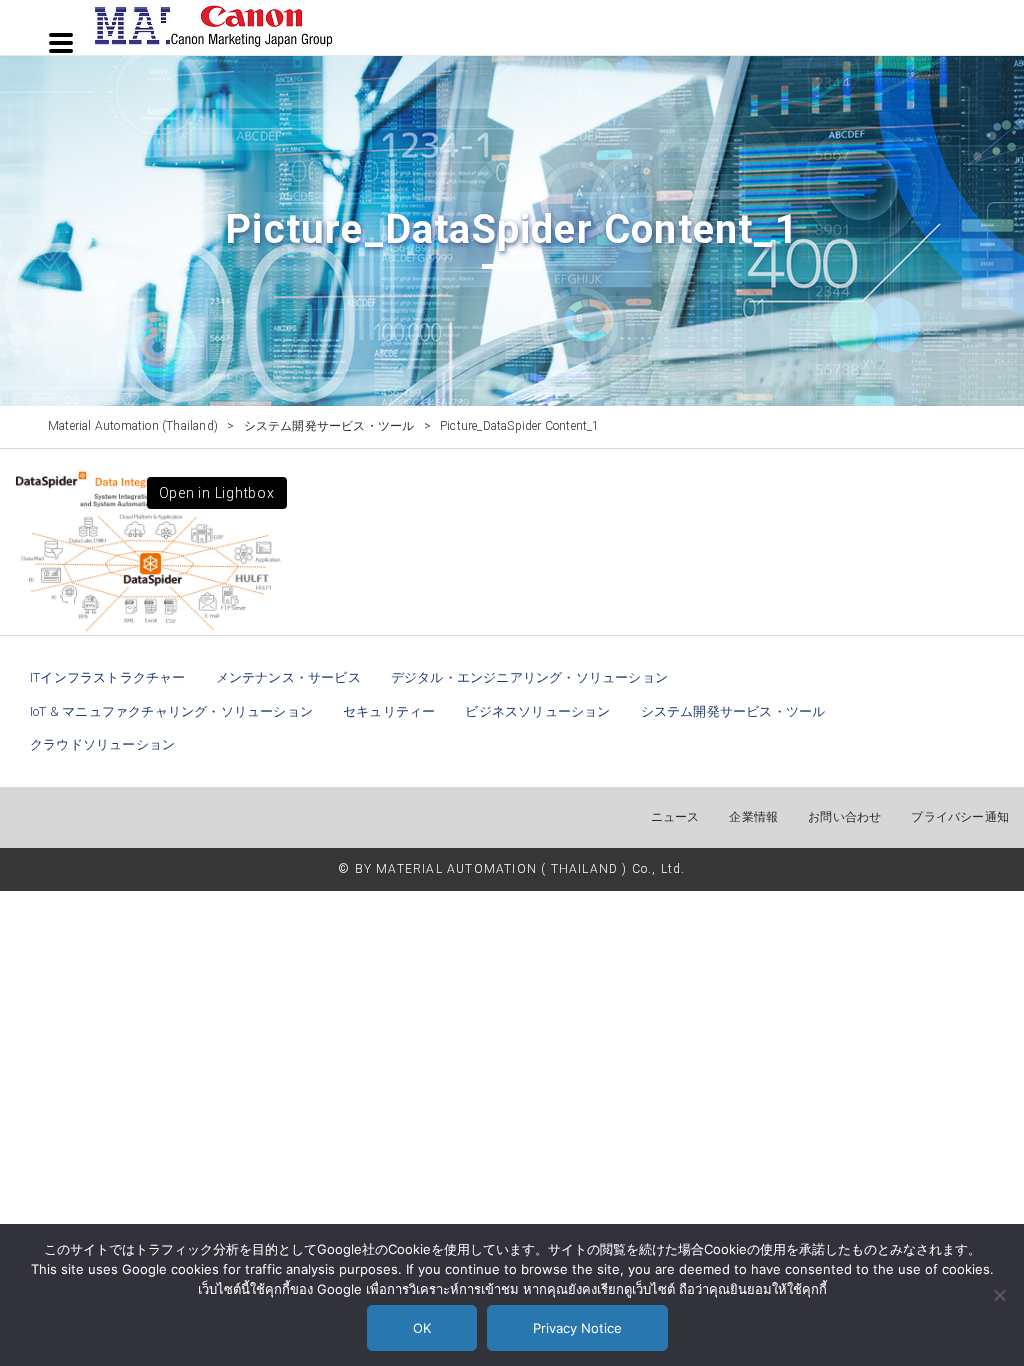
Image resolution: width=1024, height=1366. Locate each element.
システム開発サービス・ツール (733, 711)
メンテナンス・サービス (288, 677)
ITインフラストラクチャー (108, 677)
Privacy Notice (577, 1328)
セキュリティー (389, 711)
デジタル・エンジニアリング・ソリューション (529, 677)
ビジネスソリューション (537, 711)
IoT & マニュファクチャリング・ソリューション (171, 711)
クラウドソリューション (102, 744)
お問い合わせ (844, 817)
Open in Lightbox (217, 493)
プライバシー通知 (960, 817)
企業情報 (753, 817)
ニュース (675, 817)
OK (422, 1328)
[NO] (999, 1295)
